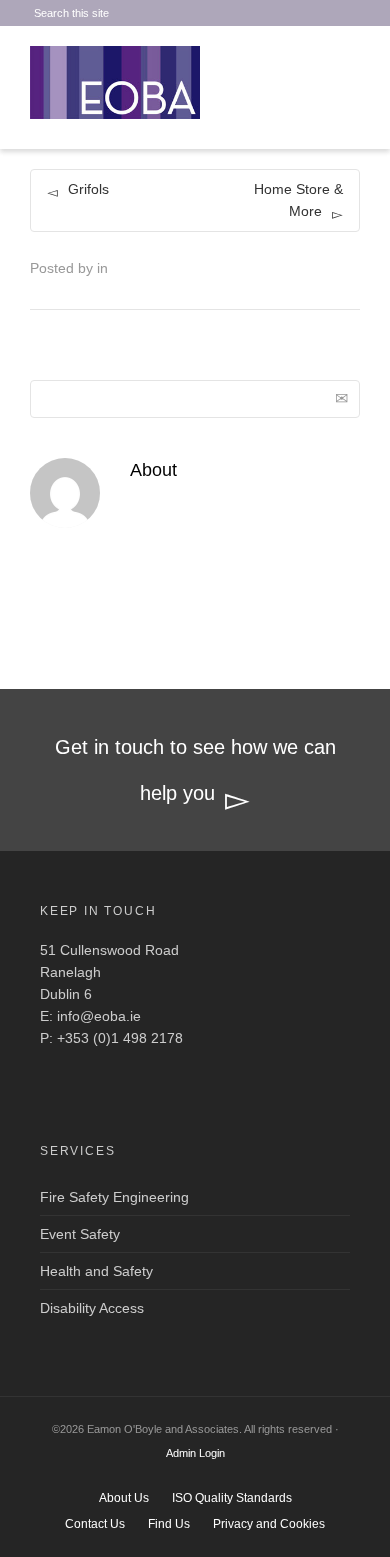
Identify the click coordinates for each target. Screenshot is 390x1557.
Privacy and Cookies (269, 1524)
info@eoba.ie (99, 1016)
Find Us (169, 1524)
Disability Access (92, 1308)
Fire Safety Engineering (114, 1197)
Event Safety (80, 1234)
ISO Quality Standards (232, 1498)
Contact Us (95, 1524)
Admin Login (195, 1453)
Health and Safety (96, 1271)
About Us (124, 1498)
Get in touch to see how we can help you (195, 770)
